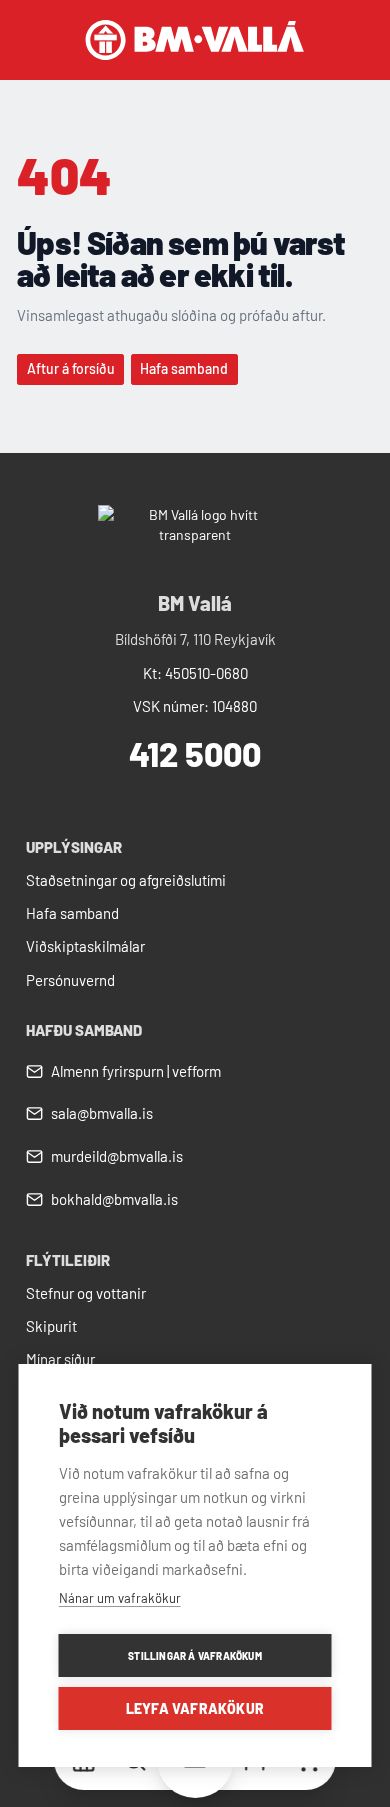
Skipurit (51, 1326)
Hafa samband (72, 913)
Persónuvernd (70, 980)
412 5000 (195, 753)
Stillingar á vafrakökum (195, 1656)
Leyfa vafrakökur (195, 1708)
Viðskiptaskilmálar (85, 946)
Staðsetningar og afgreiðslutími (126, 880)
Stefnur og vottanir (86, 1293)
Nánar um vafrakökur (120, 1598)
